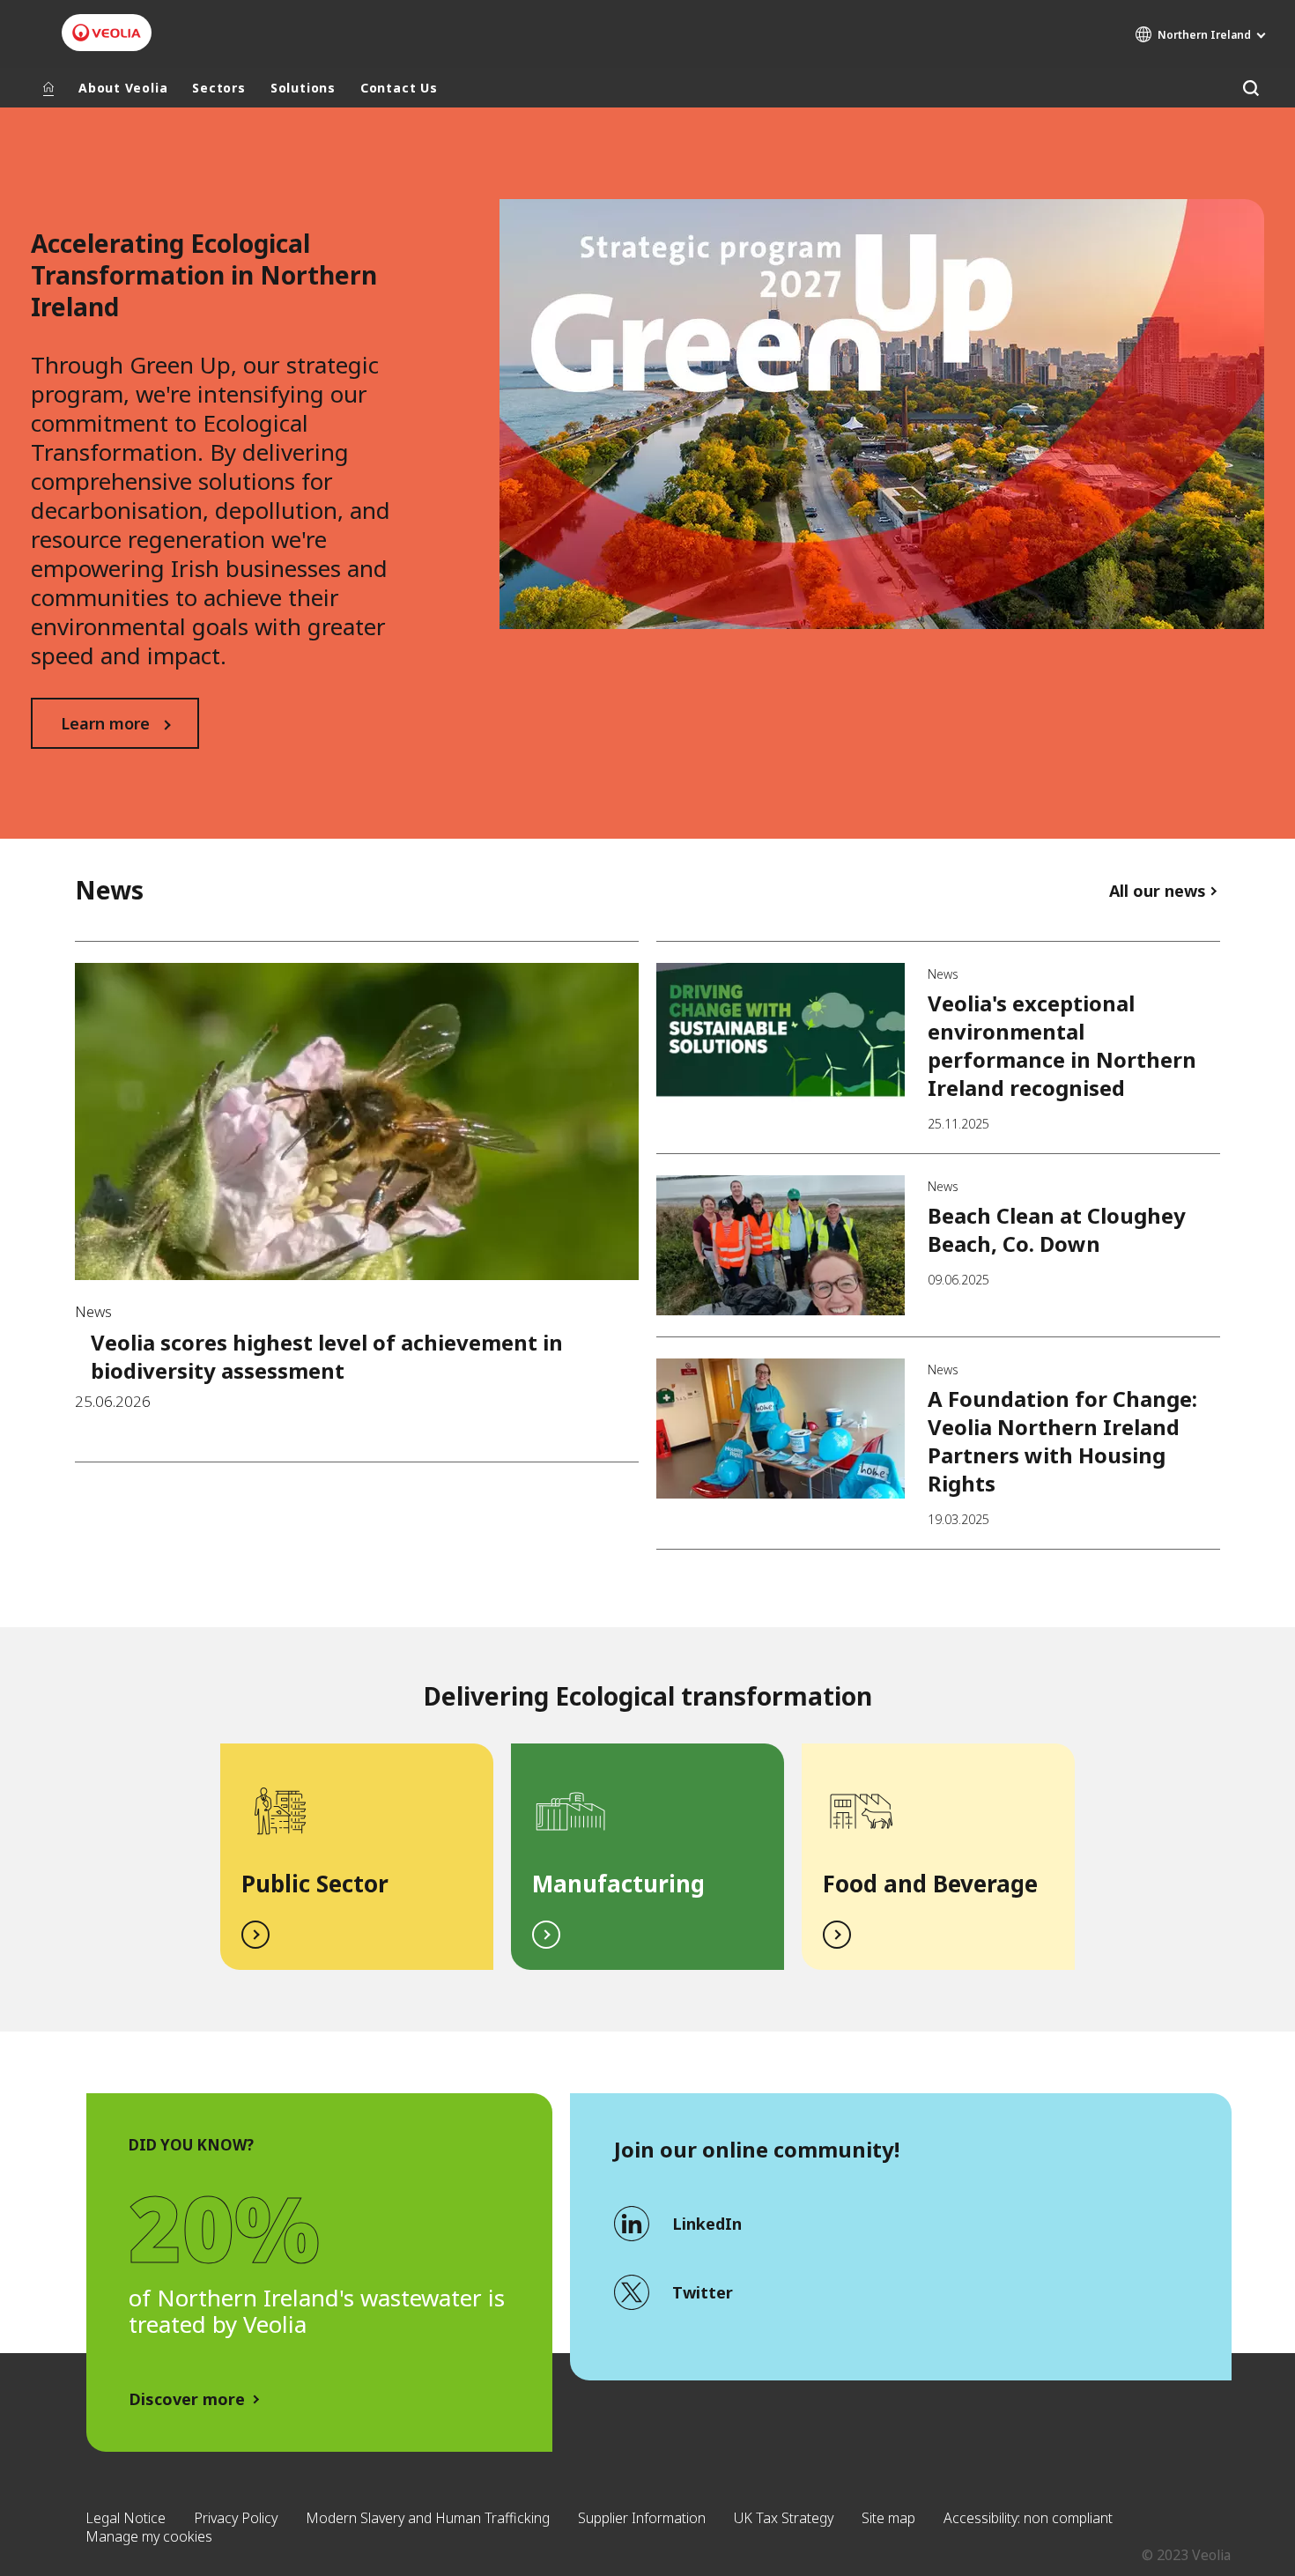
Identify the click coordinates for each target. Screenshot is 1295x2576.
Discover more (187, 2399)
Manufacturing (618, 1884)
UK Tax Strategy (784, 2518)
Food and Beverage (930, 1884)
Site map (888, 2518)
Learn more (105, 723)
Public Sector (315, 1884)
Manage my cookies (149, 2536)
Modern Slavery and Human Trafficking (428, 2518)
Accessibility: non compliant (1028, 2518)
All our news (1158, 891)
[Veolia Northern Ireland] (107, 33)
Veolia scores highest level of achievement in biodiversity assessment (327, 1356)
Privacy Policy (236, 2518)
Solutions (303, 88)
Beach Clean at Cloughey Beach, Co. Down (1057, 1229)
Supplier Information (642, 2518)
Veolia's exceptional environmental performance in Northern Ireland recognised (1062, 1045)
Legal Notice (126, 2518)
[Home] (48, 88)
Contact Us (399, 88)
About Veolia (123, 88)
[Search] (1251, 88)
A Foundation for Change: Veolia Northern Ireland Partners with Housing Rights (1062, 1441)
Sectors (218, 88)
